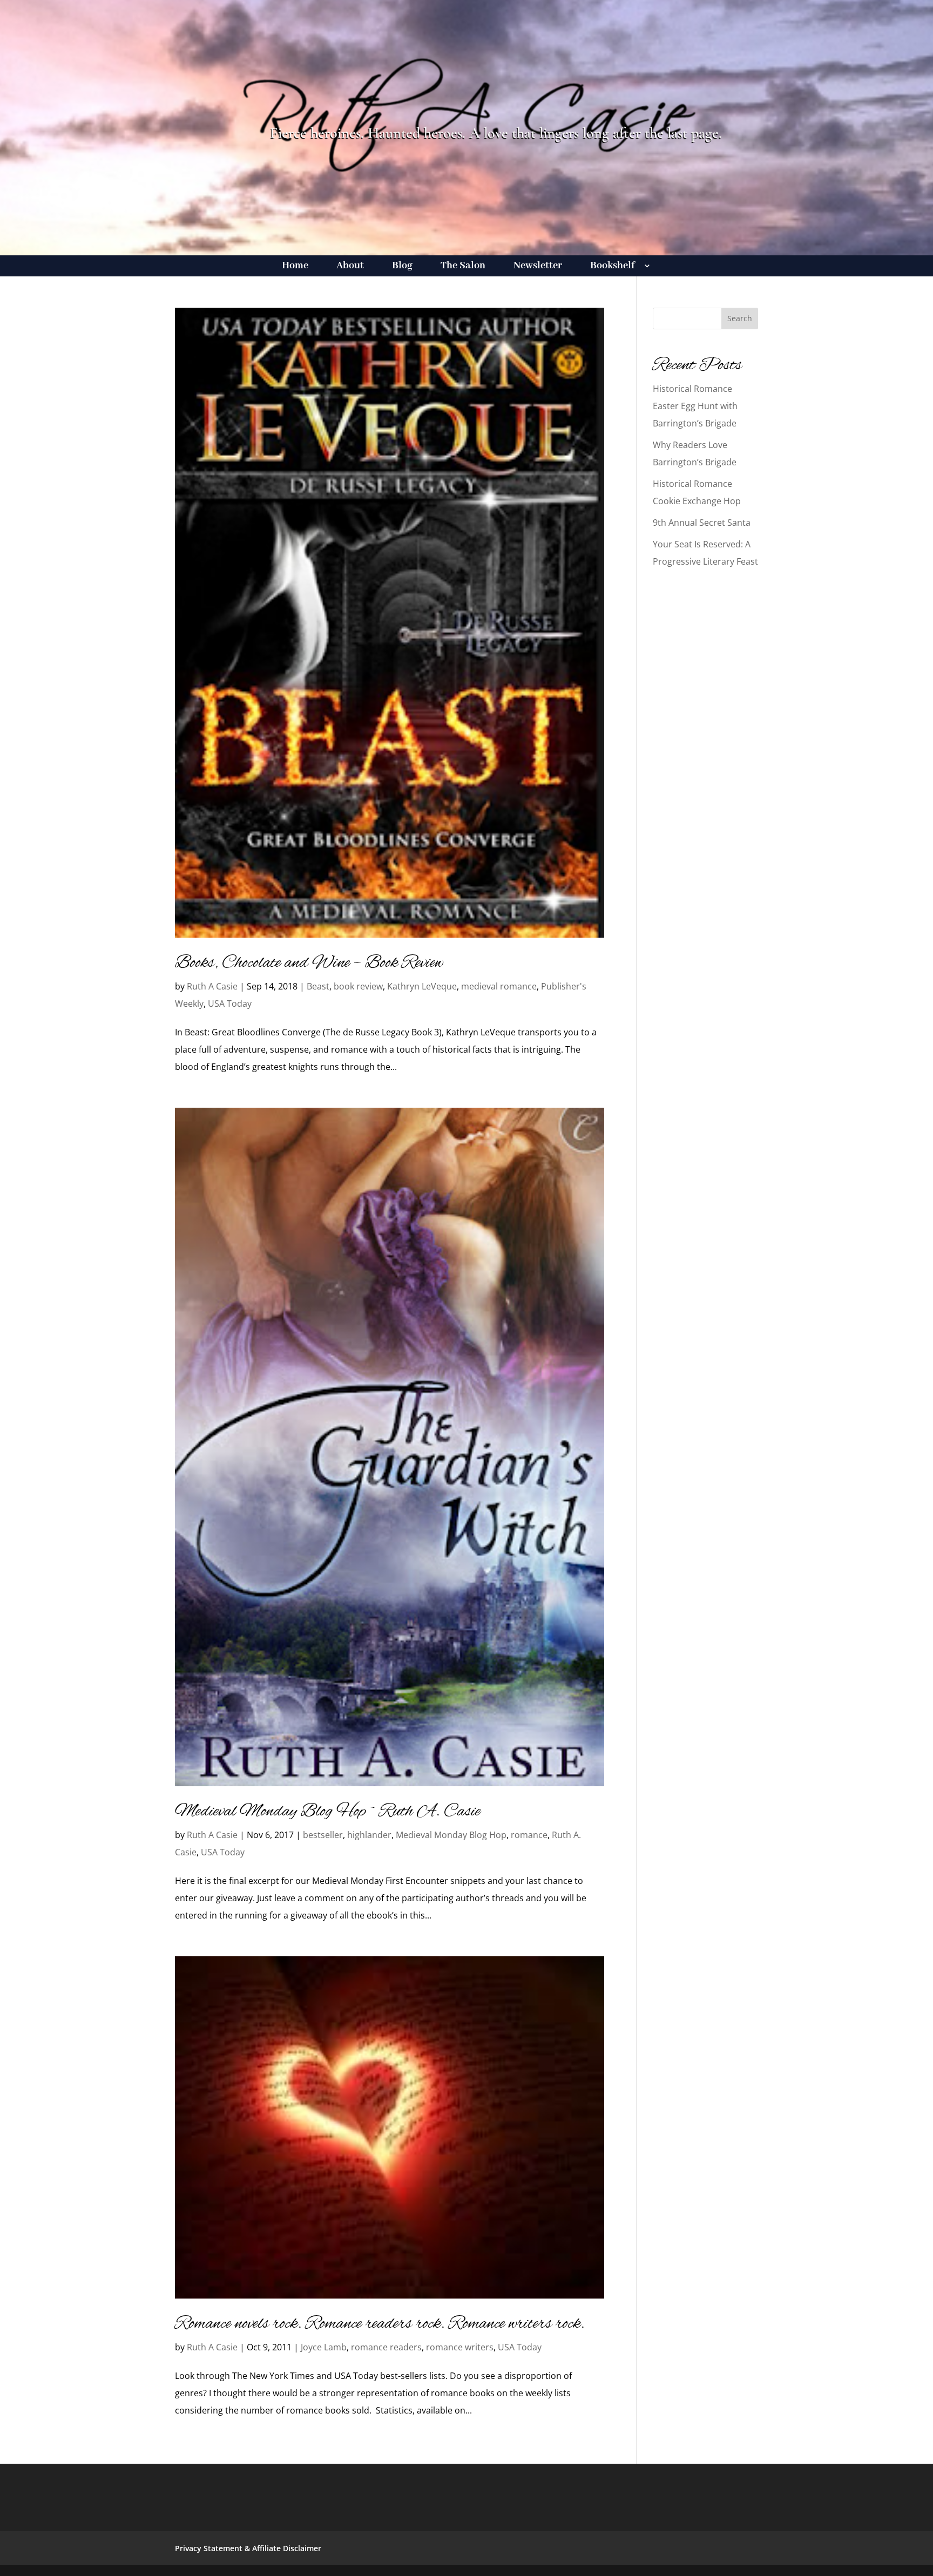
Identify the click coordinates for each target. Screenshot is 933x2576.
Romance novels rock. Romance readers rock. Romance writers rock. (380, 2324)
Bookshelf (613, 267)
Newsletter (538, 267)
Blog (402, 267)
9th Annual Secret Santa (702, 523)
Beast (318, 986)
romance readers (386, 2347)
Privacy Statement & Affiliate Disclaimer (248, 2548)
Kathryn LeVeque (422, 986)
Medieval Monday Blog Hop (451, 1835)
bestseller (323, 1835)
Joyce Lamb (324, 2347)
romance (529, 1835)
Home (295, 267)
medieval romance (499, 986)
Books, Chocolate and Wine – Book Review (309, 963)
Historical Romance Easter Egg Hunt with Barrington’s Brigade (695, 406)
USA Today (230, 1004)
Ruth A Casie (212, 986)
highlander (369, 1835)
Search (740, 318)
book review (358, 986)
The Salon (463, 267)
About (350, 267)
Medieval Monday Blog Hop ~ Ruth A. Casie (328, 1812)
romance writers (460, 2347)
